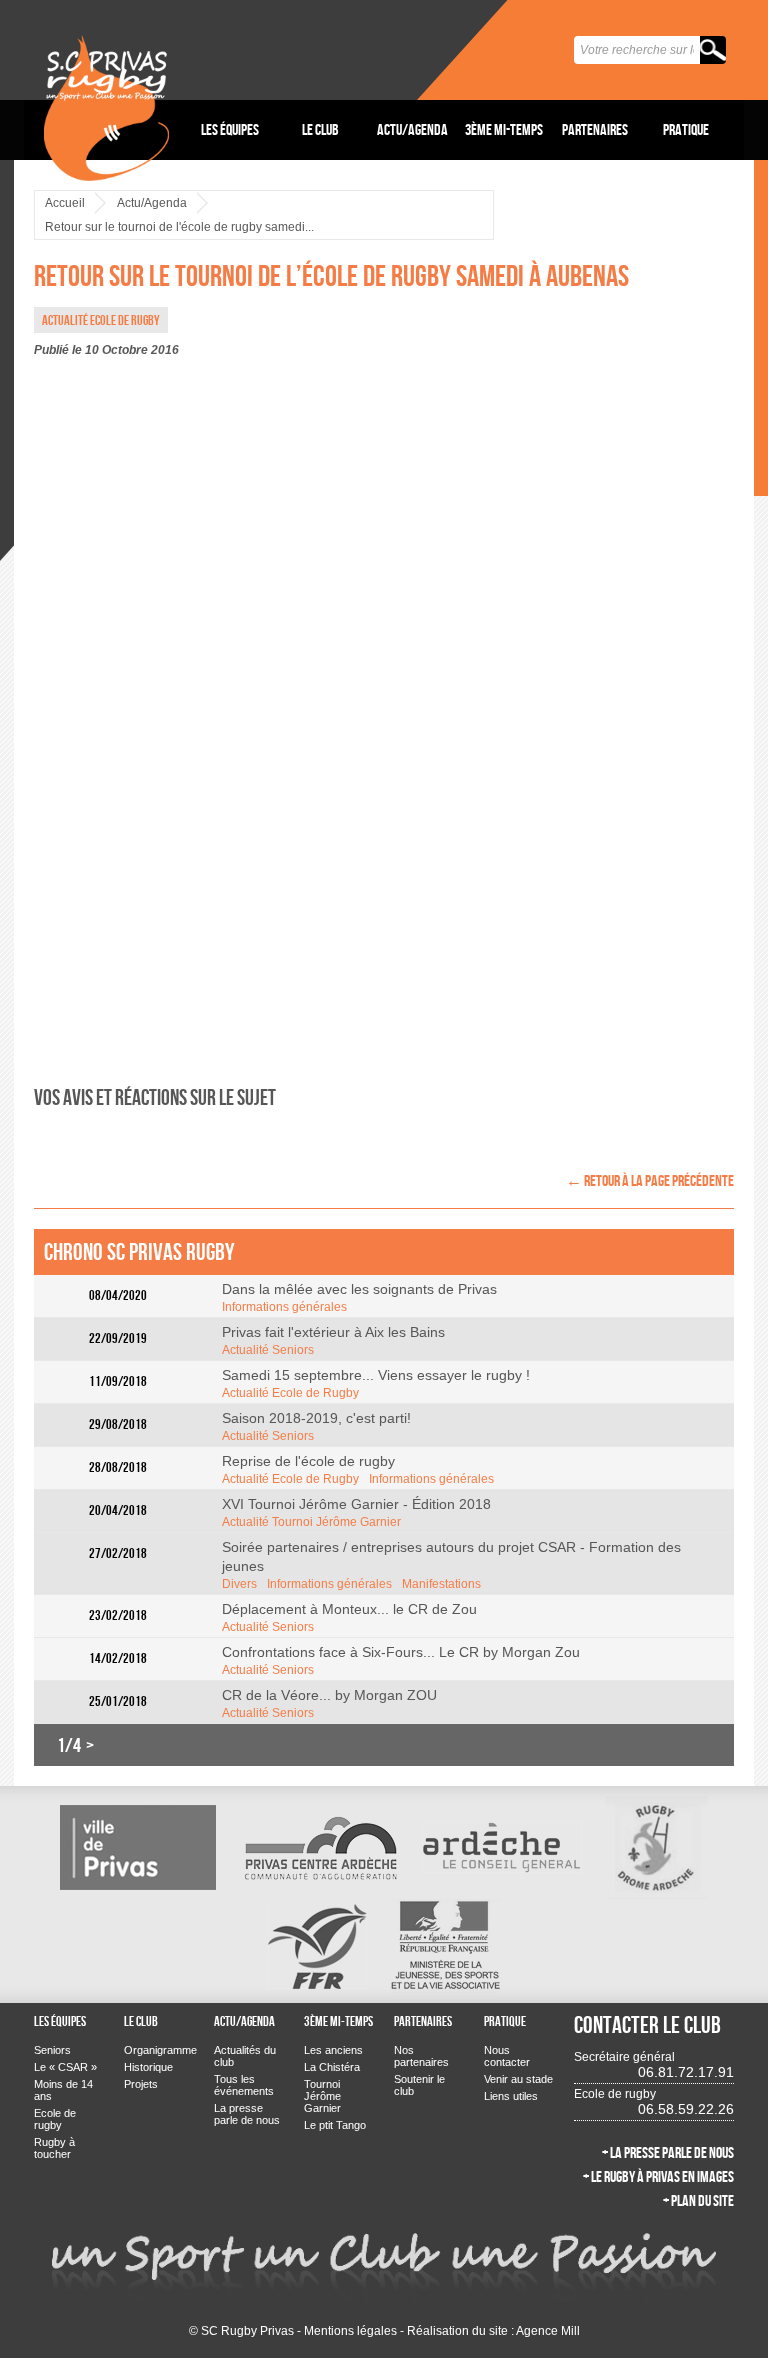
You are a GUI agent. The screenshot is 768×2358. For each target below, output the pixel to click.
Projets (141, 2084)
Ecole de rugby (55, 2119)
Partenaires (595, 129)
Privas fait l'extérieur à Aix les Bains (333, 1332)
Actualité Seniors (268, 1350)
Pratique (686, 129)
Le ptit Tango (335, 2125)
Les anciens (333, 2050)
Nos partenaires (421, 2056)
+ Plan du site (698, 2200)
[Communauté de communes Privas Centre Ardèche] (319, 1847)
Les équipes (230, 129)
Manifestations (441, 1584)
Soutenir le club (419, 2085)
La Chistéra (332, 2067)
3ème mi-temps (504, 129)
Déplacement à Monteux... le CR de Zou (349, 1609)
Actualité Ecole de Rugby (290, 1393)
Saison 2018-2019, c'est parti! (316, 1418)
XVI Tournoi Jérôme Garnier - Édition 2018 (356, 1504)
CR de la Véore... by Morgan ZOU (329, 1695)
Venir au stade (518, 2079)
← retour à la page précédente (650, 1180)
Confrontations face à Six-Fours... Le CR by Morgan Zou (401, 1652)
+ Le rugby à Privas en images (658, 2176)
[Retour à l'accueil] (106, 92)
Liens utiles (511, 2096)
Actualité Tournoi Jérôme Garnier (311, 1522)
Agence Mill (548, 2331)
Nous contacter (507, 2056)
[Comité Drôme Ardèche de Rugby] (656, 1847)
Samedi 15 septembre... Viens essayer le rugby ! (376, 1375)
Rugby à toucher (54, 2148)
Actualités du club (245, 2056)
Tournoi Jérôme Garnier (322, 2096)
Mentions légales (350, 2331)
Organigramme (159, 2050)
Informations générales (284, 1307)
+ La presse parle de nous (668, 2152)
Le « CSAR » (65, 2067)
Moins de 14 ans (63, 2090)
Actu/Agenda (412, 129)
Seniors (52, 2050)
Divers (239, 1584)
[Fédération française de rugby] (317, 1945)
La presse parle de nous (247, 2114)
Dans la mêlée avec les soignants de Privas (359, 1289)
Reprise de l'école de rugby (308, 1461)
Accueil (65, 203)
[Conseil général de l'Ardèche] (502, 1847)
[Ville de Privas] (138, 1847)
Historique (148, 2067)
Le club (320, 129)
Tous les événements (244, 2085)
